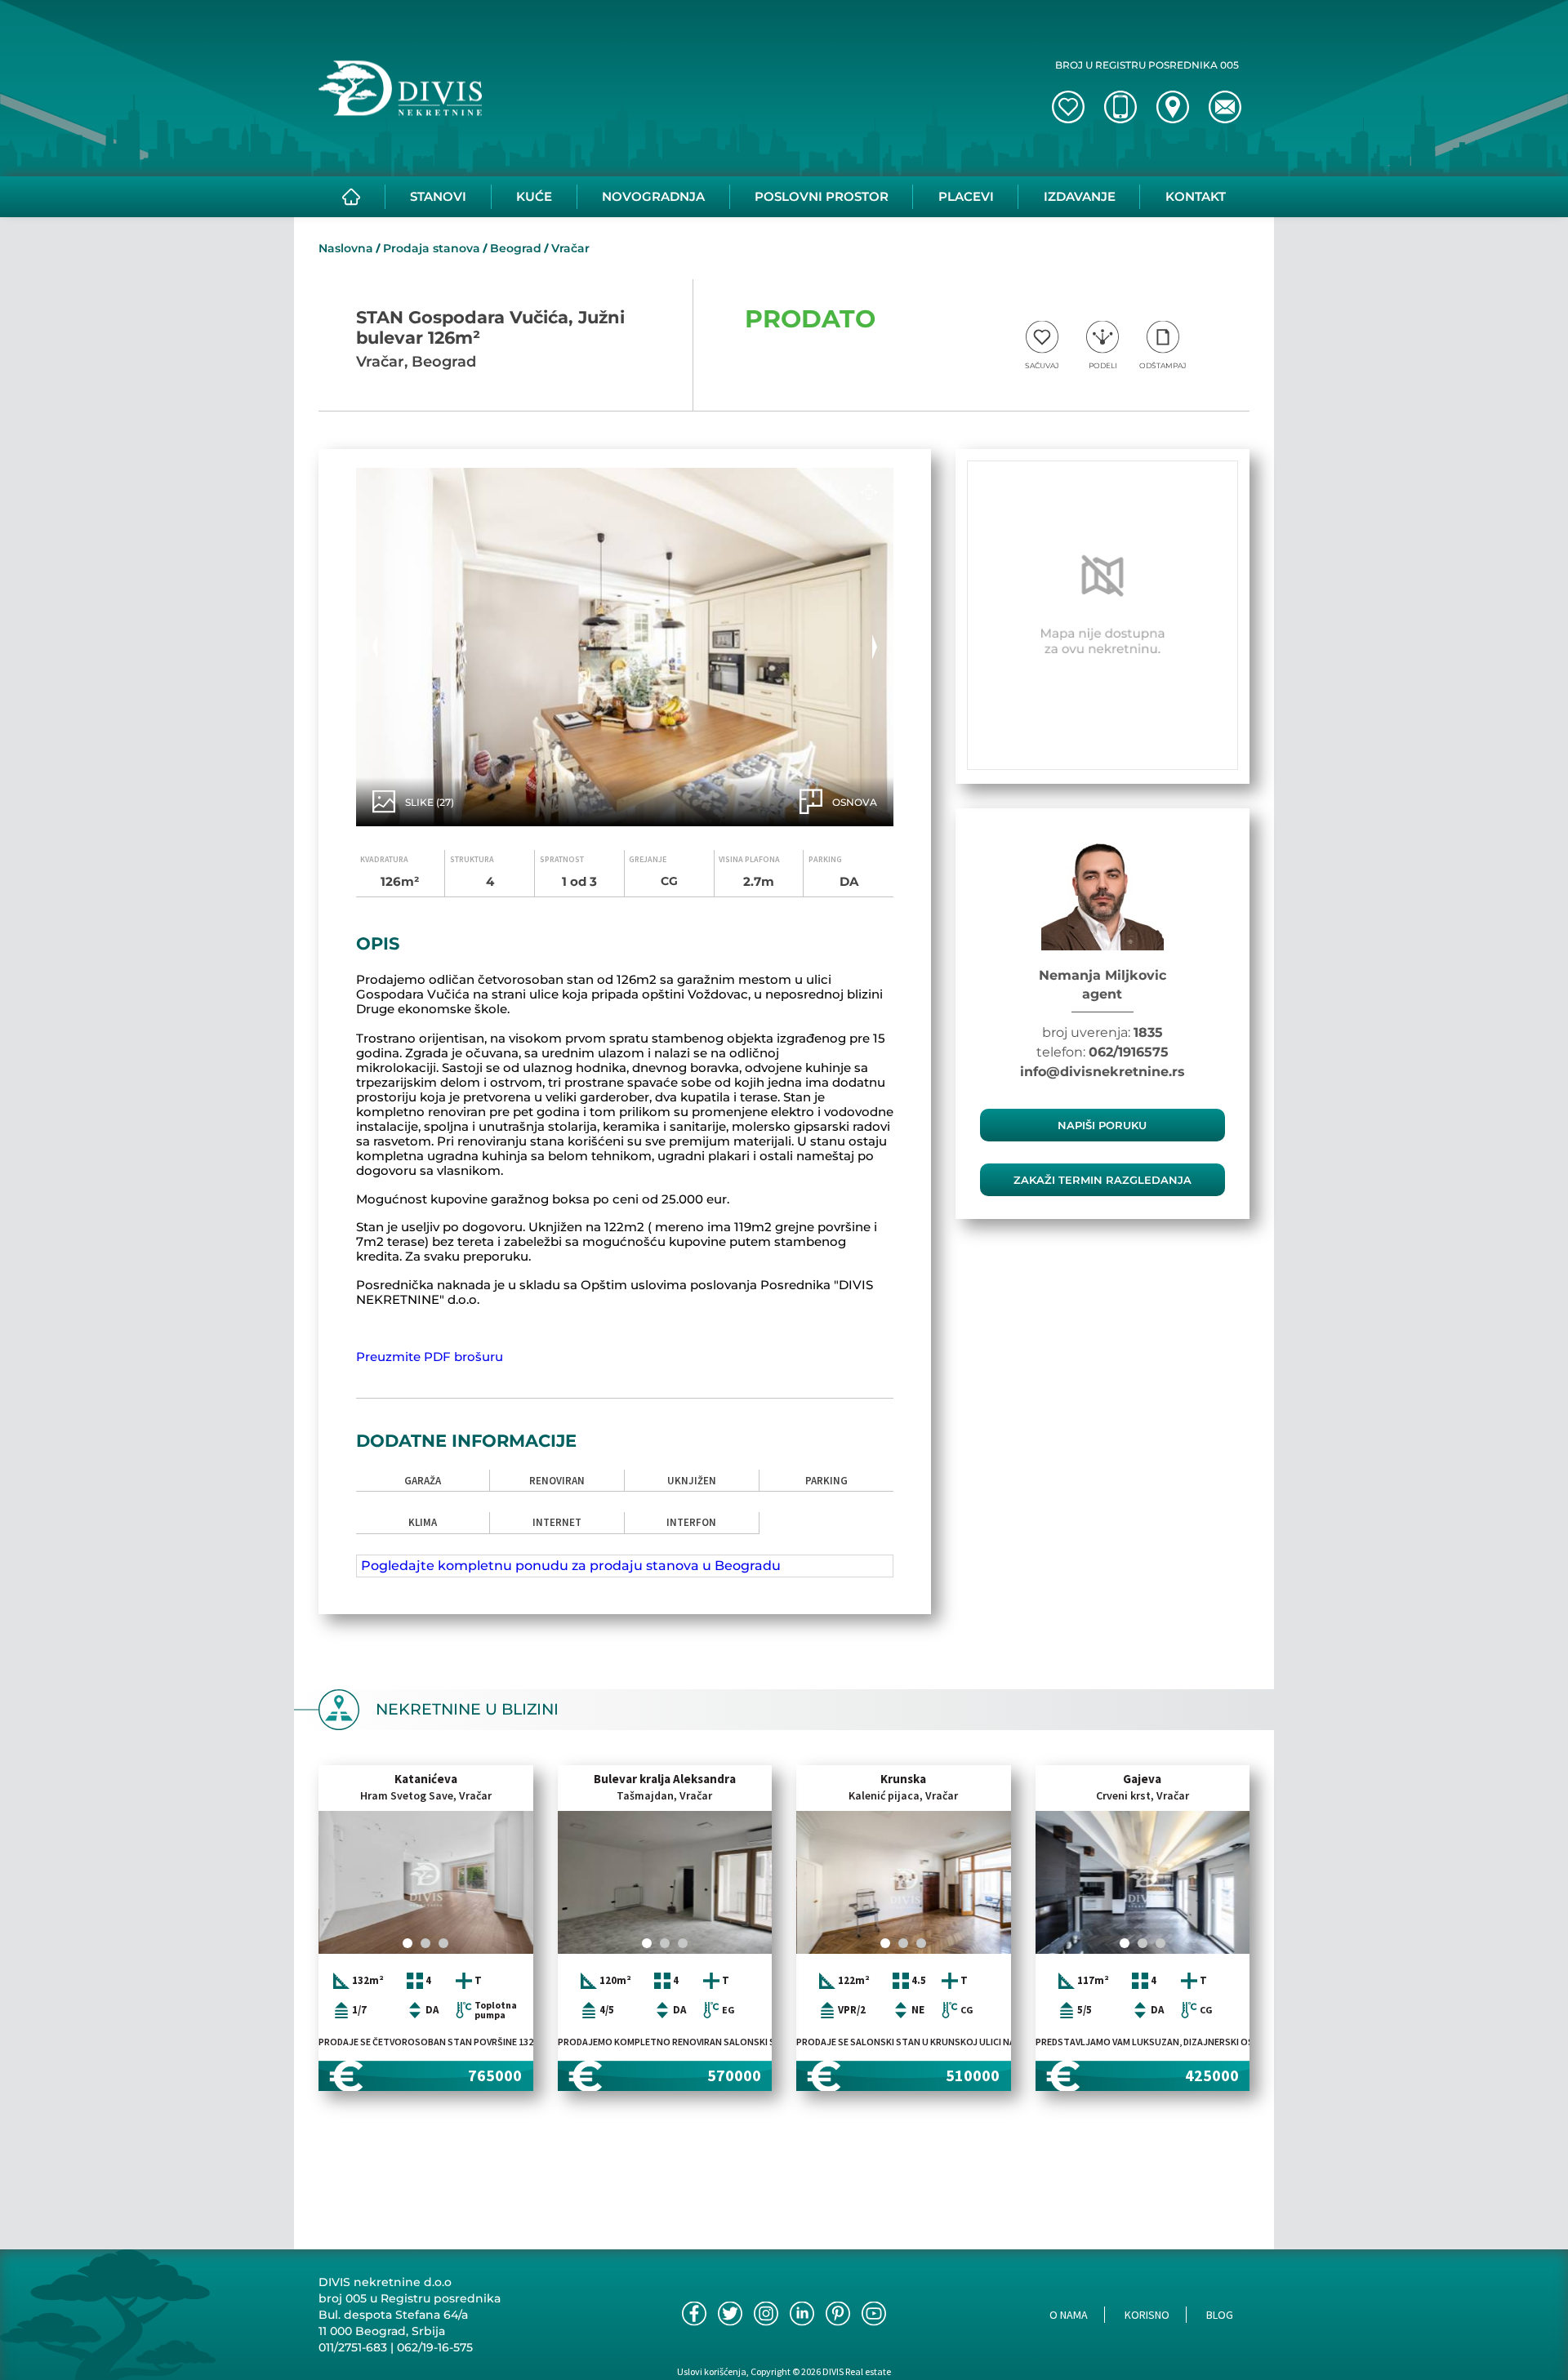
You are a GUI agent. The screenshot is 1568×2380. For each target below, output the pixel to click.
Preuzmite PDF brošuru (430, 1357)
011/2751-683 (353, 2347)
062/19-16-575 (435, 2347)
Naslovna (346, 248)
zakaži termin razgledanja (1102, 1180)
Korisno (1147, 2315)
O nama (1069, 2315)
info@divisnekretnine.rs (1102, 1072)
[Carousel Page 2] (425, 1943)
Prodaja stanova (432, 248)
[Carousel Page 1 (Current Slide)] (408, 1943)
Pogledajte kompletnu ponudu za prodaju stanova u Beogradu (571, 1566)
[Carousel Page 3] (443, 1943)
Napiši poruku (1102, 1125)
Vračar (570, 248)
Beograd (516, 248)
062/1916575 (1129, 1052)
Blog (1220, 2315)
